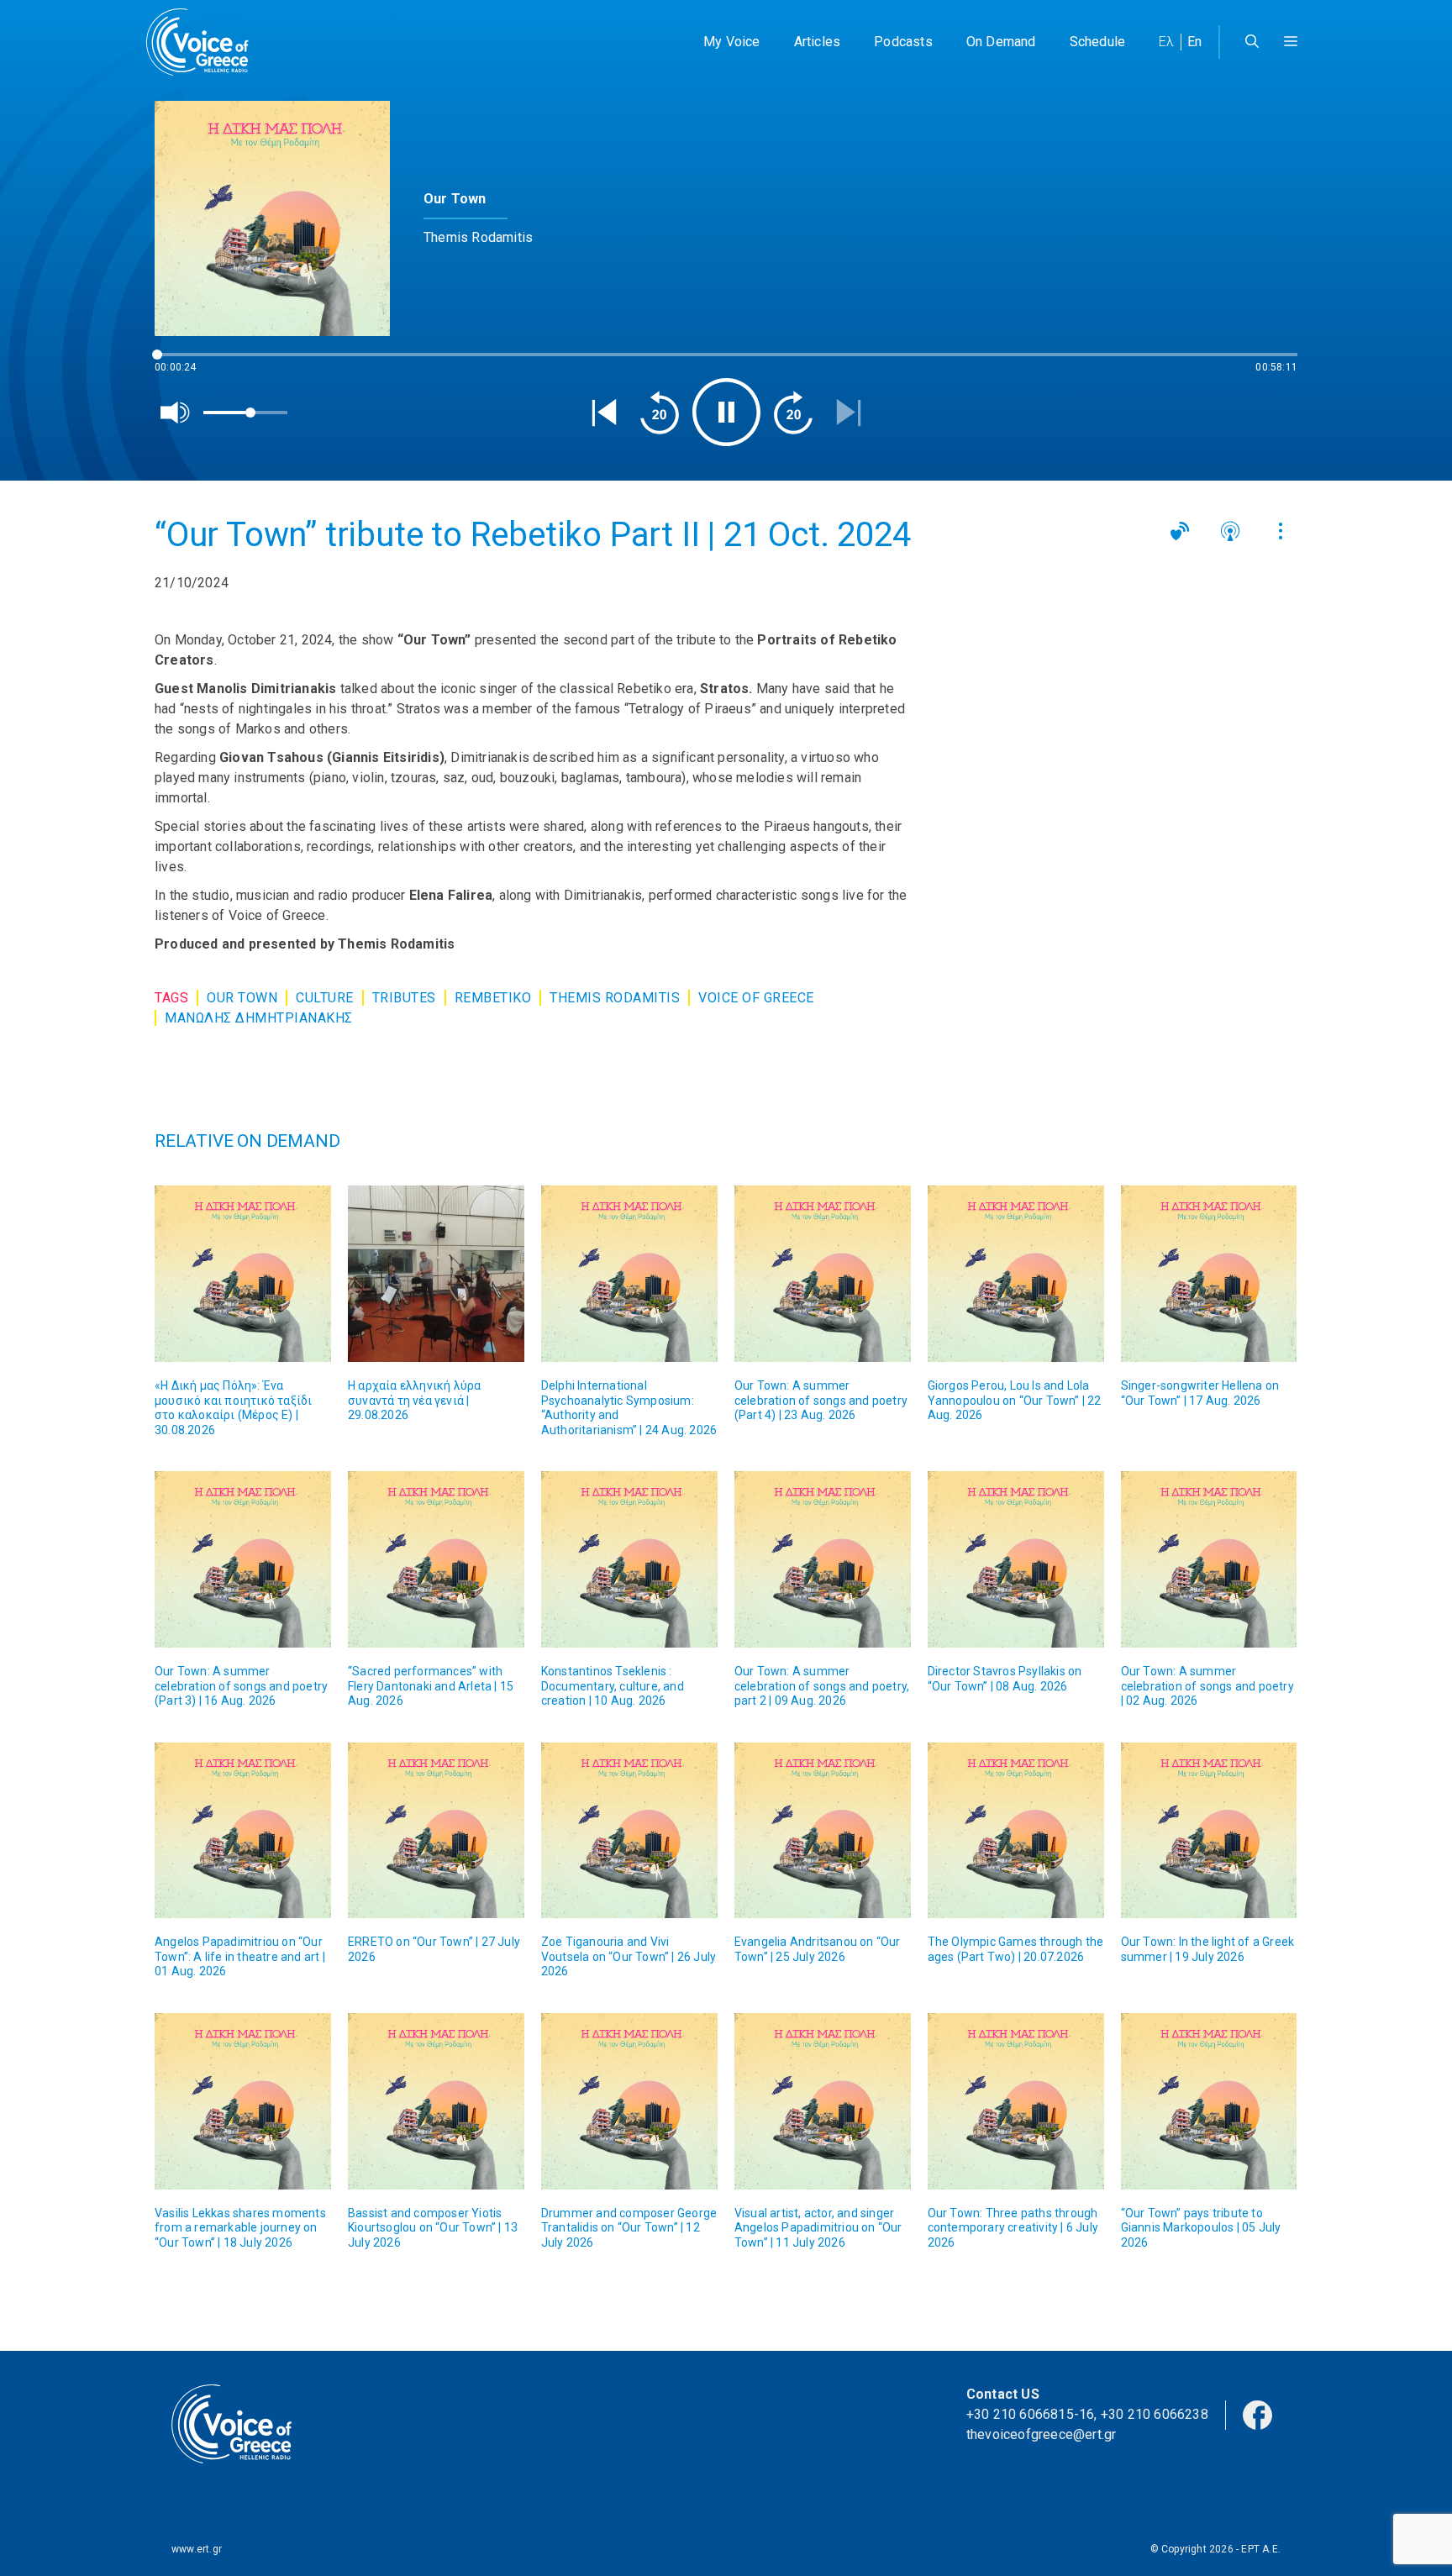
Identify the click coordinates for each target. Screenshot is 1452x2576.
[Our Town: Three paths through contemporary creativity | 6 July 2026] (1016, 2101)
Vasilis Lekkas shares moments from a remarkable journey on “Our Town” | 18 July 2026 (240, 2228)
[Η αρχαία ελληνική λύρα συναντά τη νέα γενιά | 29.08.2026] (436, 1274)
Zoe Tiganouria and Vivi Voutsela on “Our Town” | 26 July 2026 (629, 1956)
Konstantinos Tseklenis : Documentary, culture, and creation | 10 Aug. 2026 (613, 1686)
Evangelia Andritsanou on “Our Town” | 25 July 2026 (818, 1949)
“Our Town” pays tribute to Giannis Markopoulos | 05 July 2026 (1201, 2228)
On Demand (1001, 42)
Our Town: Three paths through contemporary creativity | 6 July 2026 (1013, 2228)
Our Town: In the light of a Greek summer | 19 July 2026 (1208, 1949)
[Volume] (176, 413)
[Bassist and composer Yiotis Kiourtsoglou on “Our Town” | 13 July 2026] (436, 2101)
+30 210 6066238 (1155, 2414)
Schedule (1098, 42)
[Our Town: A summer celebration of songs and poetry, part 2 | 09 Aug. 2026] (823, 1559)
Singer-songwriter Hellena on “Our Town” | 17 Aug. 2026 (1200, 1393)
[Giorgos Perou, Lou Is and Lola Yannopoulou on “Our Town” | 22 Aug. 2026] (1016, 1274)
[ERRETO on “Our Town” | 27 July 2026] (436, 1831)
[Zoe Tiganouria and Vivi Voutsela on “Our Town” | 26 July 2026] (629, 1831)
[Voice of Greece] (203, 42)
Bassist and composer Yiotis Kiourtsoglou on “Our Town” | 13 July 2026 (433, 2228)
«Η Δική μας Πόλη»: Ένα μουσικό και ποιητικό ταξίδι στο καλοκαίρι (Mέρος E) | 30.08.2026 (233, 1408)
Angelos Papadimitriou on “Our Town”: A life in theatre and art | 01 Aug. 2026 (240, 1956)
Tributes (404, 998)
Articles (818, 42)
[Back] (604, 413)
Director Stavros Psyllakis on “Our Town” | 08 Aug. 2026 (1005, 1679)
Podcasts (903, 42)
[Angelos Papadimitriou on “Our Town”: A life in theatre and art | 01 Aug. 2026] (243, 1831)
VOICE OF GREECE (756, 998)
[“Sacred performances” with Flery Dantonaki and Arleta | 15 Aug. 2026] (436, 1559)
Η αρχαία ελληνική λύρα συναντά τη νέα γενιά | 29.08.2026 (414, 1400)
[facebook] (1257, 2414)
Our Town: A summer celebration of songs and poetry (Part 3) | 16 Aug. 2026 (241, 1686)
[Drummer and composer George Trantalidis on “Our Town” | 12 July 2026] (629, 2101)
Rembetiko (493, 998)
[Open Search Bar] (1252, 42)
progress (182, 363)
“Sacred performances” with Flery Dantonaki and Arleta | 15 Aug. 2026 (431, 1686)
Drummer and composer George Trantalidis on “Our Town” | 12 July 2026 (629, 2228)
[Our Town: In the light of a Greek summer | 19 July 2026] (1209, 1831)
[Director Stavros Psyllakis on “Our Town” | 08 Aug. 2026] (1016, 1559)
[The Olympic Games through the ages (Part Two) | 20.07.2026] (1016, 1831)
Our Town (242, 998)
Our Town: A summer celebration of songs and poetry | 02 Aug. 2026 (1207, 1686)
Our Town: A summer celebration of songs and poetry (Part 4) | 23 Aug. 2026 (821, 1400)
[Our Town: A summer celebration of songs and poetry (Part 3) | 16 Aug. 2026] (243, 1559)
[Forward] (793, 413)
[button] (1291, 42)
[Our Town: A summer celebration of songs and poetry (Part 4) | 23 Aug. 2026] (823, 1274)
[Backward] (660, 413)
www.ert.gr (197, 2549)
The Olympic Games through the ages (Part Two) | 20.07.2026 (1016, 1949)
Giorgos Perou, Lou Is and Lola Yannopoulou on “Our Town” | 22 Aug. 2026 (1015, 1400)
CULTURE (325, 998)
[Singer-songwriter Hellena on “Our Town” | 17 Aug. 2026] (1209, 1274)
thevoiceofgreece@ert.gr (1042, 2434)
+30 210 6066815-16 (1031, 2414)
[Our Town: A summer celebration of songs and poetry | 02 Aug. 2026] (1209, 1559)
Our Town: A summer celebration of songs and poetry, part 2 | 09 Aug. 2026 (822, 1686)
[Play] (726, 412)
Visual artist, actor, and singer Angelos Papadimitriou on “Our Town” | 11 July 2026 (818, 2228)
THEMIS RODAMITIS (615, 998)
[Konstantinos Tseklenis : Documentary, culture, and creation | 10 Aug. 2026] (629, 1559)
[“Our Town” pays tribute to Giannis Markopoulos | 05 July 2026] (1209, 2101)
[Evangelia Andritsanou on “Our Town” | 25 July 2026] (823, 1831)
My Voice (732, 42)
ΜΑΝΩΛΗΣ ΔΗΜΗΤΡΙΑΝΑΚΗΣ (259, 1018)
